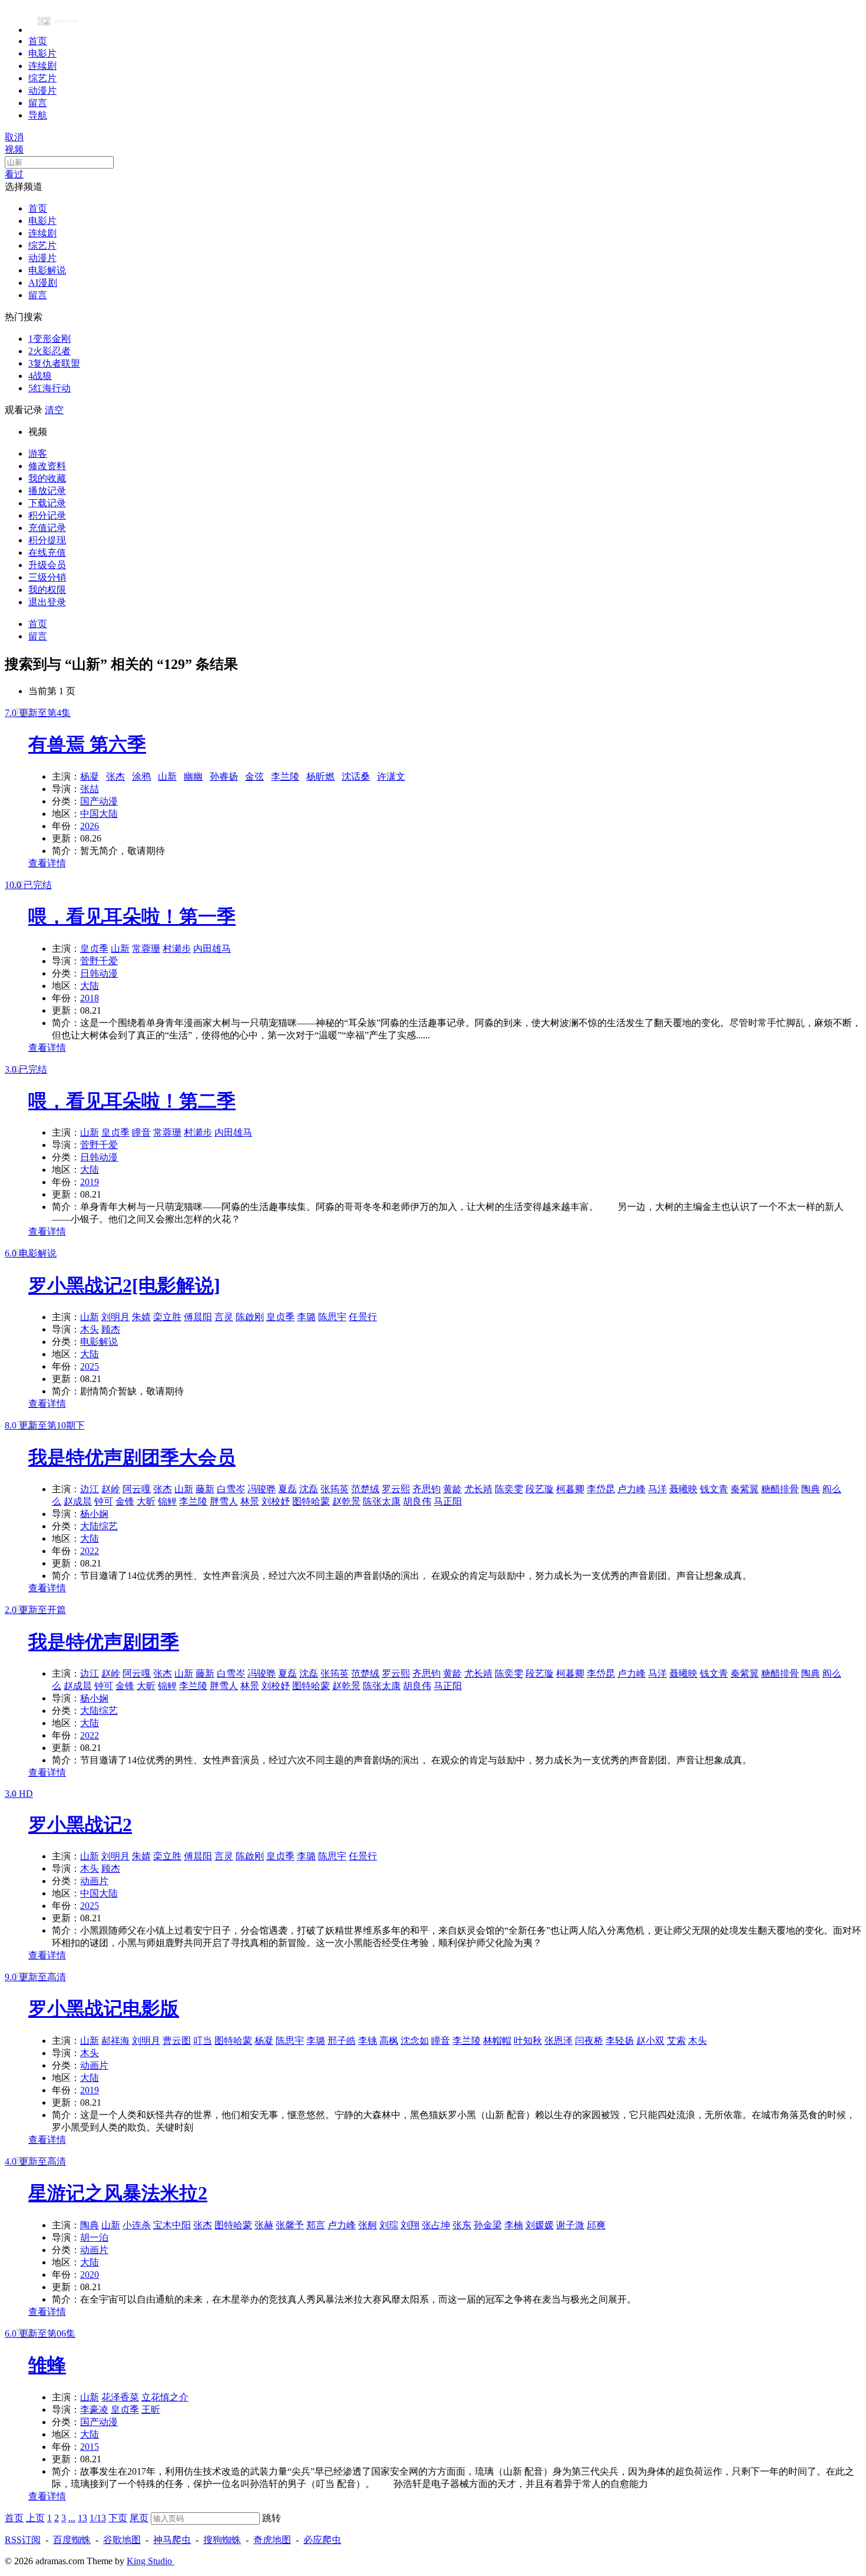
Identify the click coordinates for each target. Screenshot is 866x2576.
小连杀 (137, 2225)
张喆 (90, 789)
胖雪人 (224, 1501)
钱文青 (714, 1489)
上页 (35, 2518)
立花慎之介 (165, 2397)
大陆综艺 (99, 1526)
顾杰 (111, 1329)
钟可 (104, 1501)
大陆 (90, 986)
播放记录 (47, 491)
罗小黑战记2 (80, 1825)
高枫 (389, 2041)
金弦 (254, 776)
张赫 (264, 2225)
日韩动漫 (99, 973)
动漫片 (42, 90)
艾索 (676, 2041)
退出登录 (47, 602)
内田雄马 (212, 949)
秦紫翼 (745, 1489)
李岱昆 (601, 1489)
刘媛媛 (540, 2225)
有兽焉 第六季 (87, 744)
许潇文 (391, 776)
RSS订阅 (23, 2540)
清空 (54, 410)
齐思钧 (427, 1489)
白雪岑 (231, 1489)
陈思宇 (332, 1317)
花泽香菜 (120, 2397)
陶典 (811, 1489)
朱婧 (141, 1317)
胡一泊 (94, 2237)
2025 (90, 1366)
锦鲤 (167, 1501)
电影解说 (47, 270)
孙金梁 (488, 2225)
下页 (118, 2518)
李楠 (514, 2225)
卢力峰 (632, 1489)
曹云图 (177, 2041)
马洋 (657, 1489)
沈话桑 (356, 776)
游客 (38, 453)
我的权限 (47, 590)
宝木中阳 (172, 2225)
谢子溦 (570, 2225)
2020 (90, 2275)
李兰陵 (285, 776)
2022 (90, 1551)
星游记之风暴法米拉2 (118, 2193)
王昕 (151, 2410)
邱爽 (596, 2225)
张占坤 (436, 2225)
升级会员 (47, 565)
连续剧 (42, 66)
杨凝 (90, 776)
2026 (90, 826)
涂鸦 (141, 776)
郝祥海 (115, 2041)
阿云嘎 (137, 1489)
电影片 (42, 53)
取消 (14, 137)
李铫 (368, 2041)
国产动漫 (99, 801)
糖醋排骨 (780, 1489)
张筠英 (335, 1489)
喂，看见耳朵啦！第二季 (132, 1101)
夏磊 (287, 1489)
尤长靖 (478, 1489)
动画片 (94, 1881)
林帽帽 (497, 2041)
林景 (250, 1501)
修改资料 (47, 466)
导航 (38, 115)
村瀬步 (177, 949)
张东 (462, 2225)
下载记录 (47, 503)
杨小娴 (94, 1514)
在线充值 (47, 553)
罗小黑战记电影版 (104, 2008)
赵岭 (111, 1489)
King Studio (151, 2561)
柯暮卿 (570, 1489)
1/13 (98, 2518)
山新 (167, 776)
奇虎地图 (272, 2540)
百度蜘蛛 (72, 2540)
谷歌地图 (122, 2540)
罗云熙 (396, 1489)
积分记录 (47, 515)
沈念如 (415, 2041)
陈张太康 (382, 1501)
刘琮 (389, 2225)
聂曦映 (683, 1489)
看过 (14, 174)
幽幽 (193, 776)
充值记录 (47, 528)
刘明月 (115, 1317)
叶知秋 (528, 2041)
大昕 (146, 1501)
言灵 (224, 1317)
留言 (38, 103)
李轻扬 (620, 2041)
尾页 (139, 2518)
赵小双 (650, 2041)
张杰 (115, 776)
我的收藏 (47, 478)
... (72, 2518)
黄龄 (452, 1489)
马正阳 (448, 1501)
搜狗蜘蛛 (222, 2540)
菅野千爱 (99, 961)
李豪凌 (94, 2410)
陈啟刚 (250, 1317)
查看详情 (47, 863)
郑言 (316, 2225)
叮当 (203, 2041)
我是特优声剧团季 (104, 1642)
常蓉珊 (146, 949)
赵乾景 (346, 1501)
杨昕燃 (320, 776)
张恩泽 (558, 2041)
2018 (90, 998)
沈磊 (309, 1489)
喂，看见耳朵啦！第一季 (132, 916)
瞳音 (141, 1132)
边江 (90, 1489)
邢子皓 (342, 2041)
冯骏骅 (262, 1489)
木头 (90, 1329)
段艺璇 (540, 1489)
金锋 (125, 1501)
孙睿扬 (224, 776)
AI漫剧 (43, 283)
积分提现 (47, 540)
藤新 (205, 1489)
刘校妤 (276, 1501)
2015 (90, 2447)
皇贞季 (94, 949)
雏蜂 (47, 2365)
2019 (90, 1182)
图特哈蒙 (311, 1501)
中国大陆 (99, 814)
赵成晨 (78, 1501)
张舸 (368, 2225)
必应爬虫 (322, 2540)
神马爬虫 (172, 2540)
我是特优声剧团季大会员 (132, 1457)
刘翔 (410, 2225)
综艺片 (42, 78)
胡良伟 (417, 1501)
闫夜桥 (589, 2041)
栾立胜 (167, 1317)
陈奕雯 (509, 1489)
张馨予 (290, 2225)
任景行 (363, 1317)
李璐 (306, 1317)
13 (82, 2518)
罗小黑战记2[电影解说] (124, 1285)
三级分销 (47, 577)
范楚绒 (365, 1489)
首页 (38, 41)
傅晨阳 (198, 1317)
